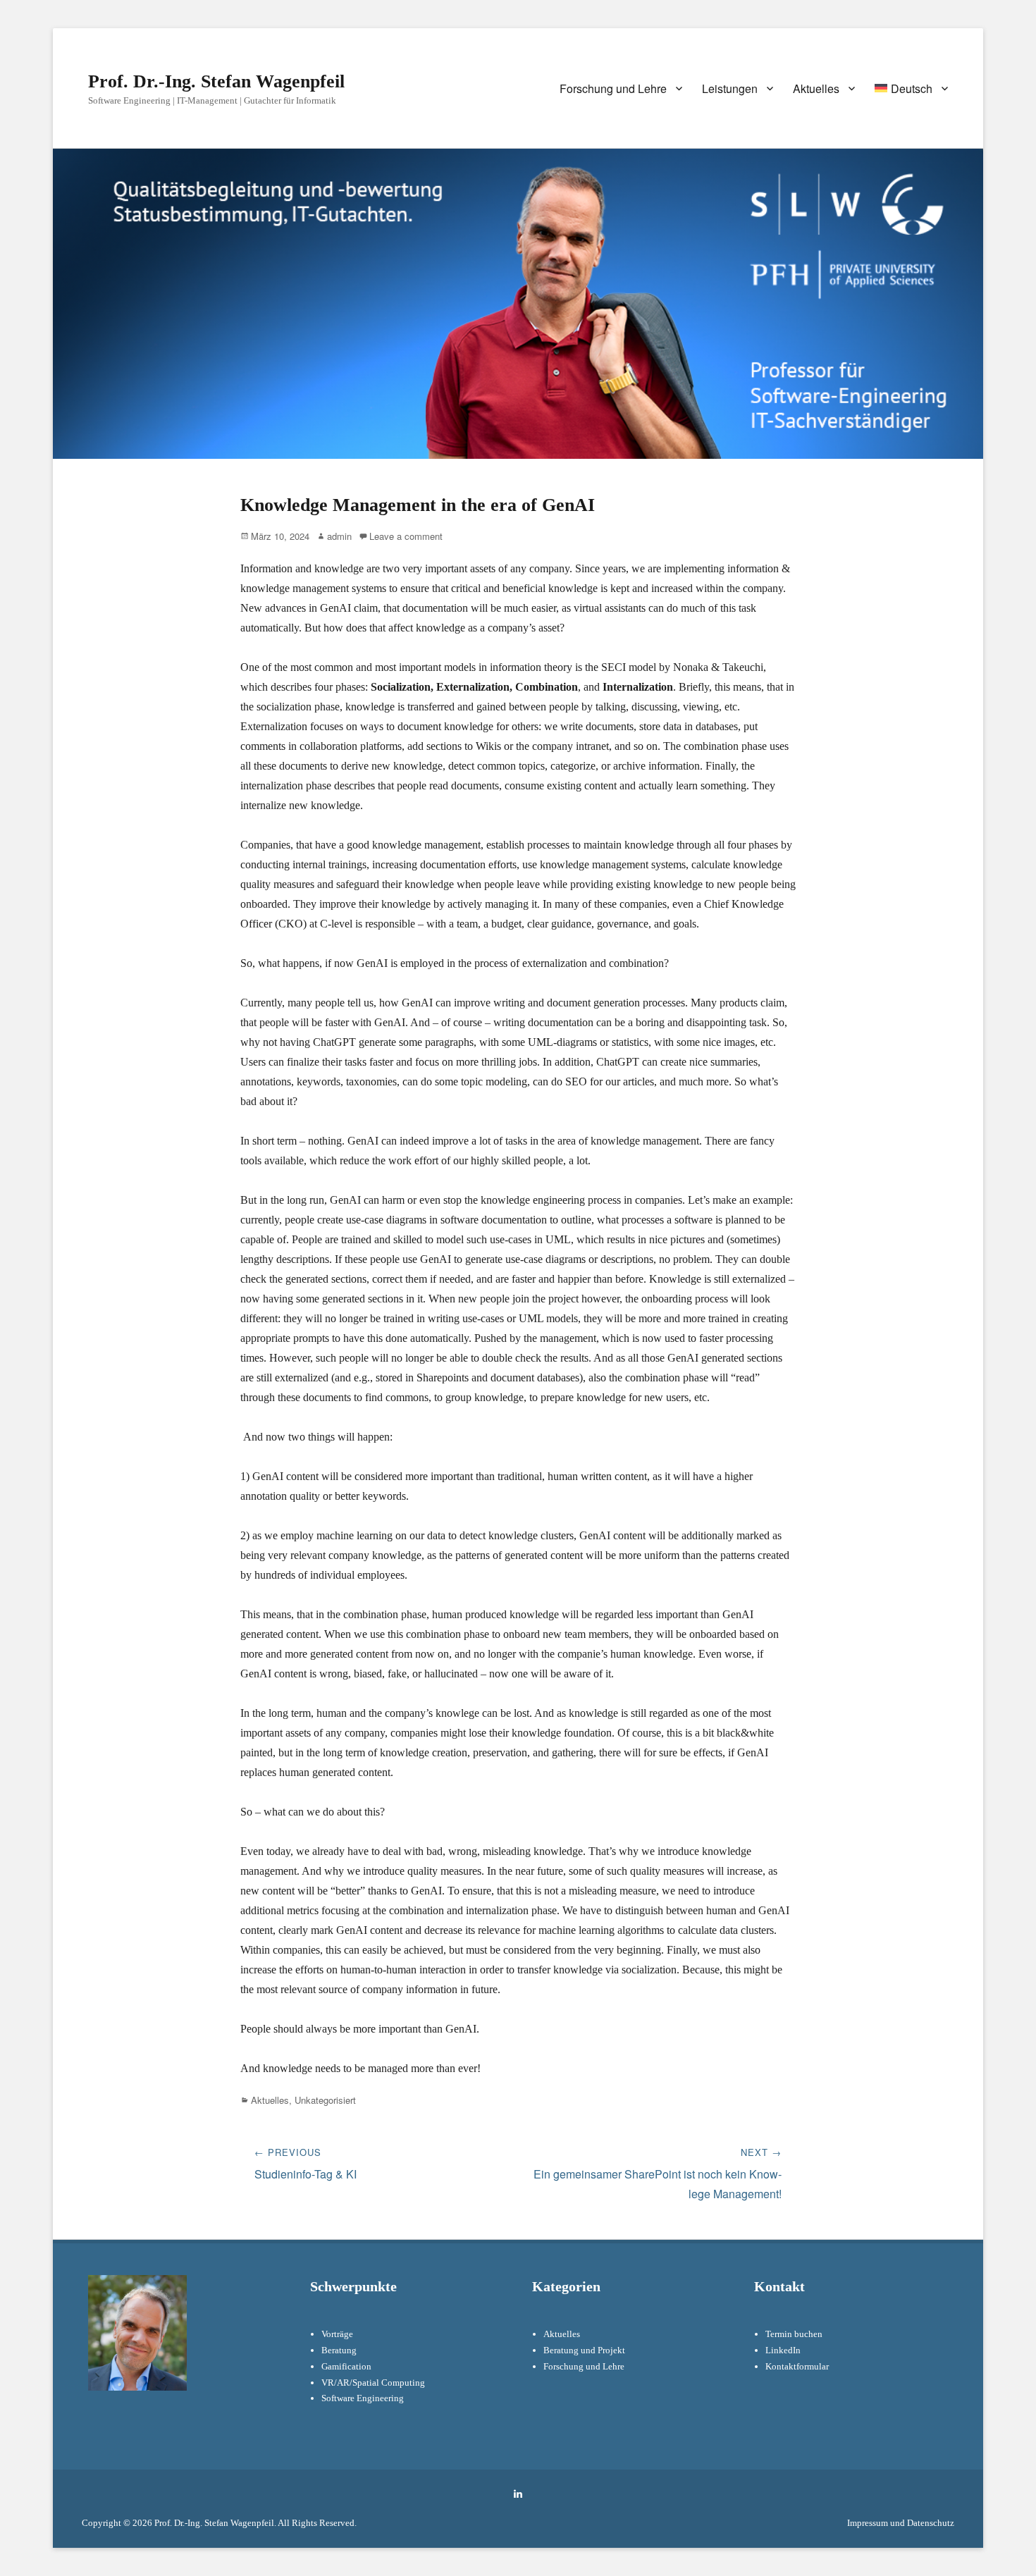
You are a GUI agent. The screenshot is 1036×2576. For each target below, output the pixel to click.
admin (339, 536)
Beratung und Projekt (584, 2350)
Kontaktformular (797, 2366)
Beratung (339, 2350)
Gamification (346, 2366)
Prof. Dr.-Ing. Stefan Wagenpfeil (216, 81)
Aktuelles (816, 88)
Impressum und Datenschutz (901, 2523)
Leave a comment (406, 536)
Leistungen (730, 88)
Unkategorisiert (325, 2100)
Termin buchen (794, 2334)
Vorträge (337, 2334)
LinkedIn (783, 2350)
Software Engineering (363, 2398)
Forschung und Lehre (613, 88)
